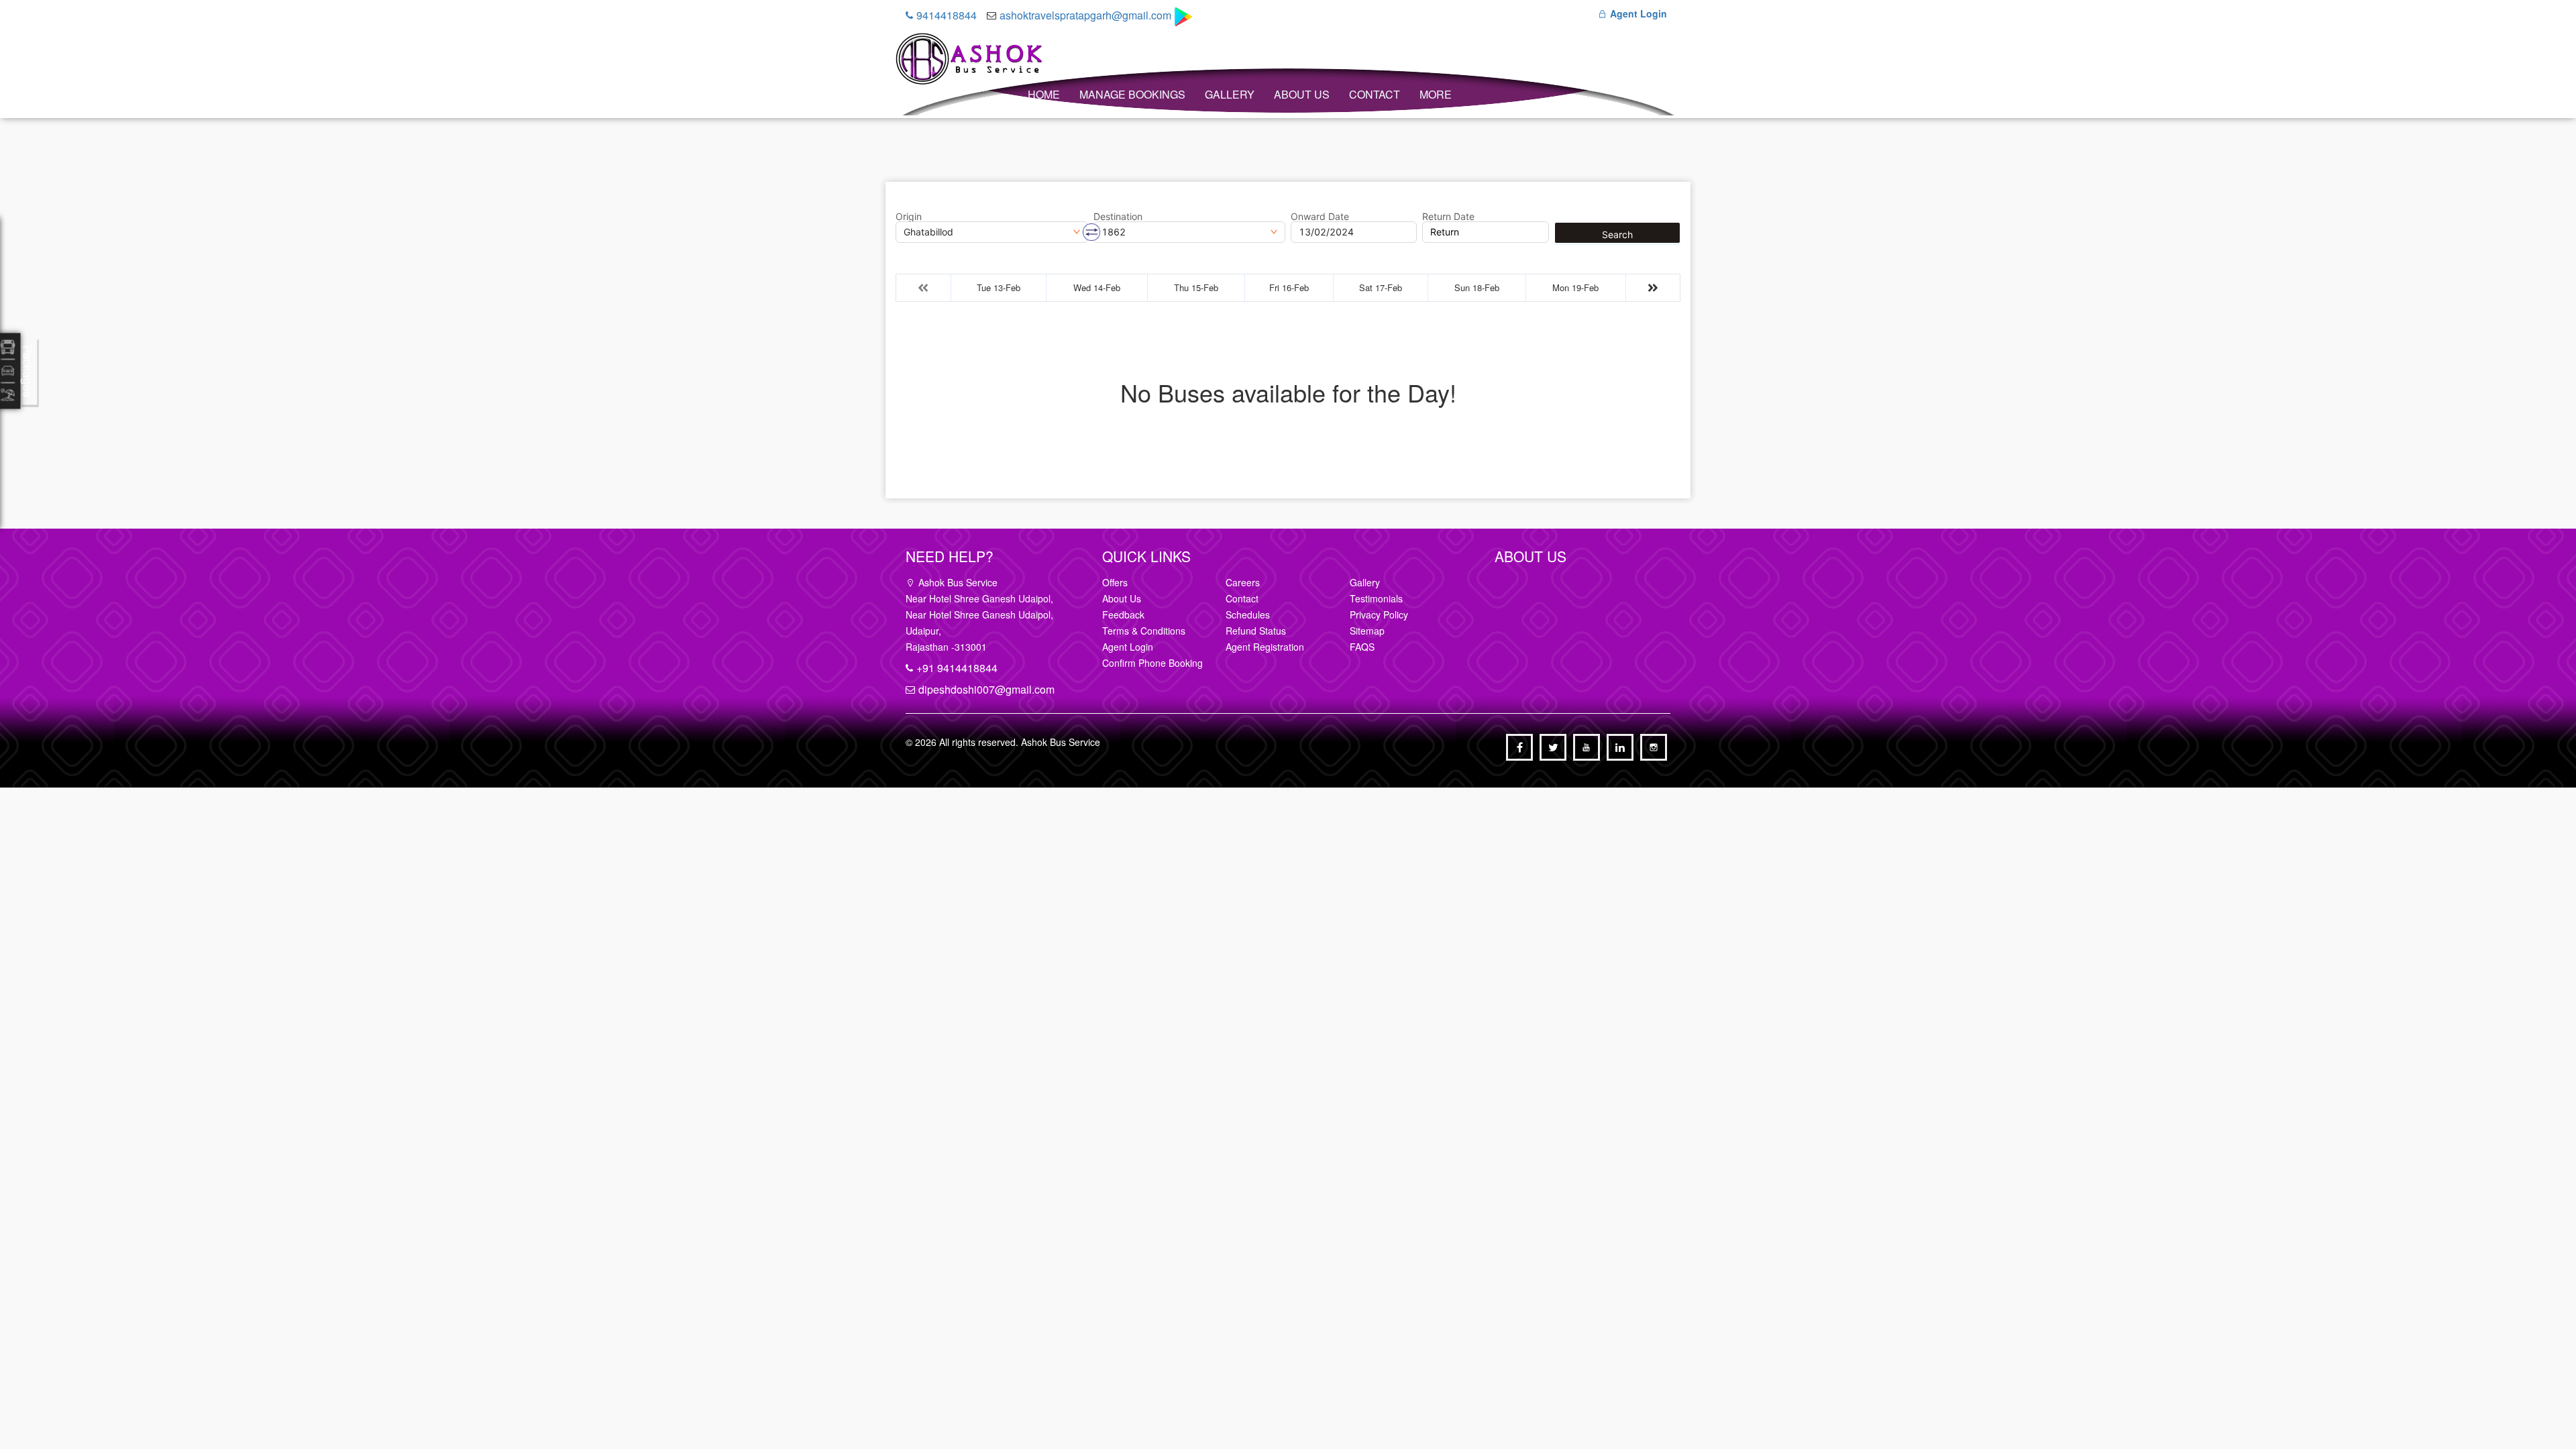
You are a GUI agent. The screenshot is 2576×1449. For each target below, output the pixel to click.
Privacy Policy (1379, 614)
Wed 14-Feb (1097, 287)
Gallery (1230, 94)
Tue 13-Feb (999, 287)
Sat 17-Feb (1381, 287)
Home (1044, 94)
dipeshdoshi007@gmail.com (986, 689)
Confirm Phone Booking (1152, 663)
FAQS (1362, 647)
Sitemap (1367, 631)
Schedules (1248, 614)
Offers (1115, 582)
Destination (1118, 217)
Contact (1375, 94)
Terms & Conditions (1144, 631)
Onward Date (1320, 217)
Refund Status (1256, 631)
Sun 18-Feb (1477, 287)
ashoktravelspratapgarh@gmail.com (1085, 15)
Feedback (1123, 614)
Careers (1243, 582)
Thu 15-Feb (1196, 287)
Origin (909, 217)
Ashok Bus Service (1061, 742)
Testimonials (1376, 598)
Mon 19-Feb (1575, 287)
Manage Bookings (1132, 94)
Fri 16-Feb (1289, 287)
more (1436, 94)
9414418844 (947, 15)
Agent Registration (1265, 647)
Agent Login (1637, 13)
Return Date (1448, 217)
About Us (1302, 94)
